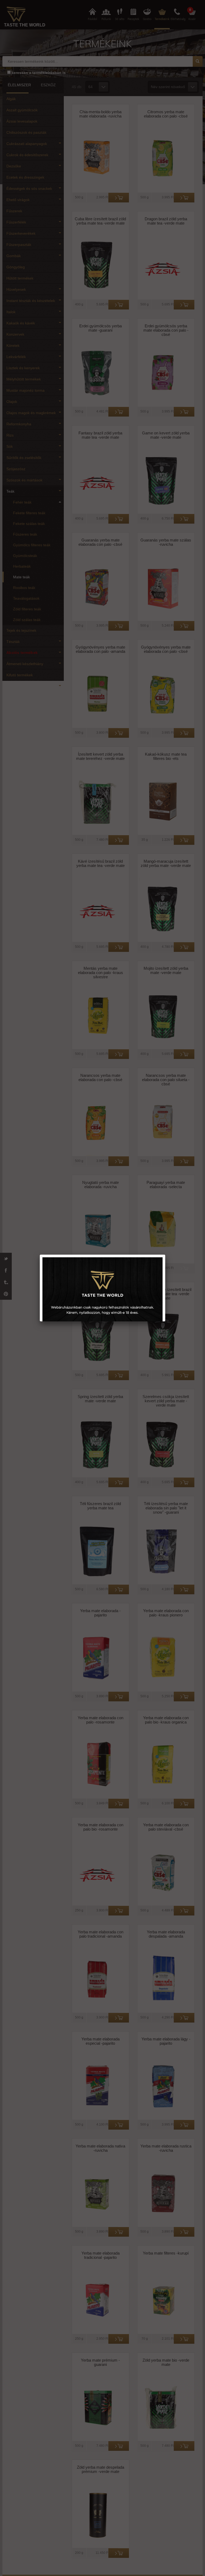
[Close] (165, 1255)
